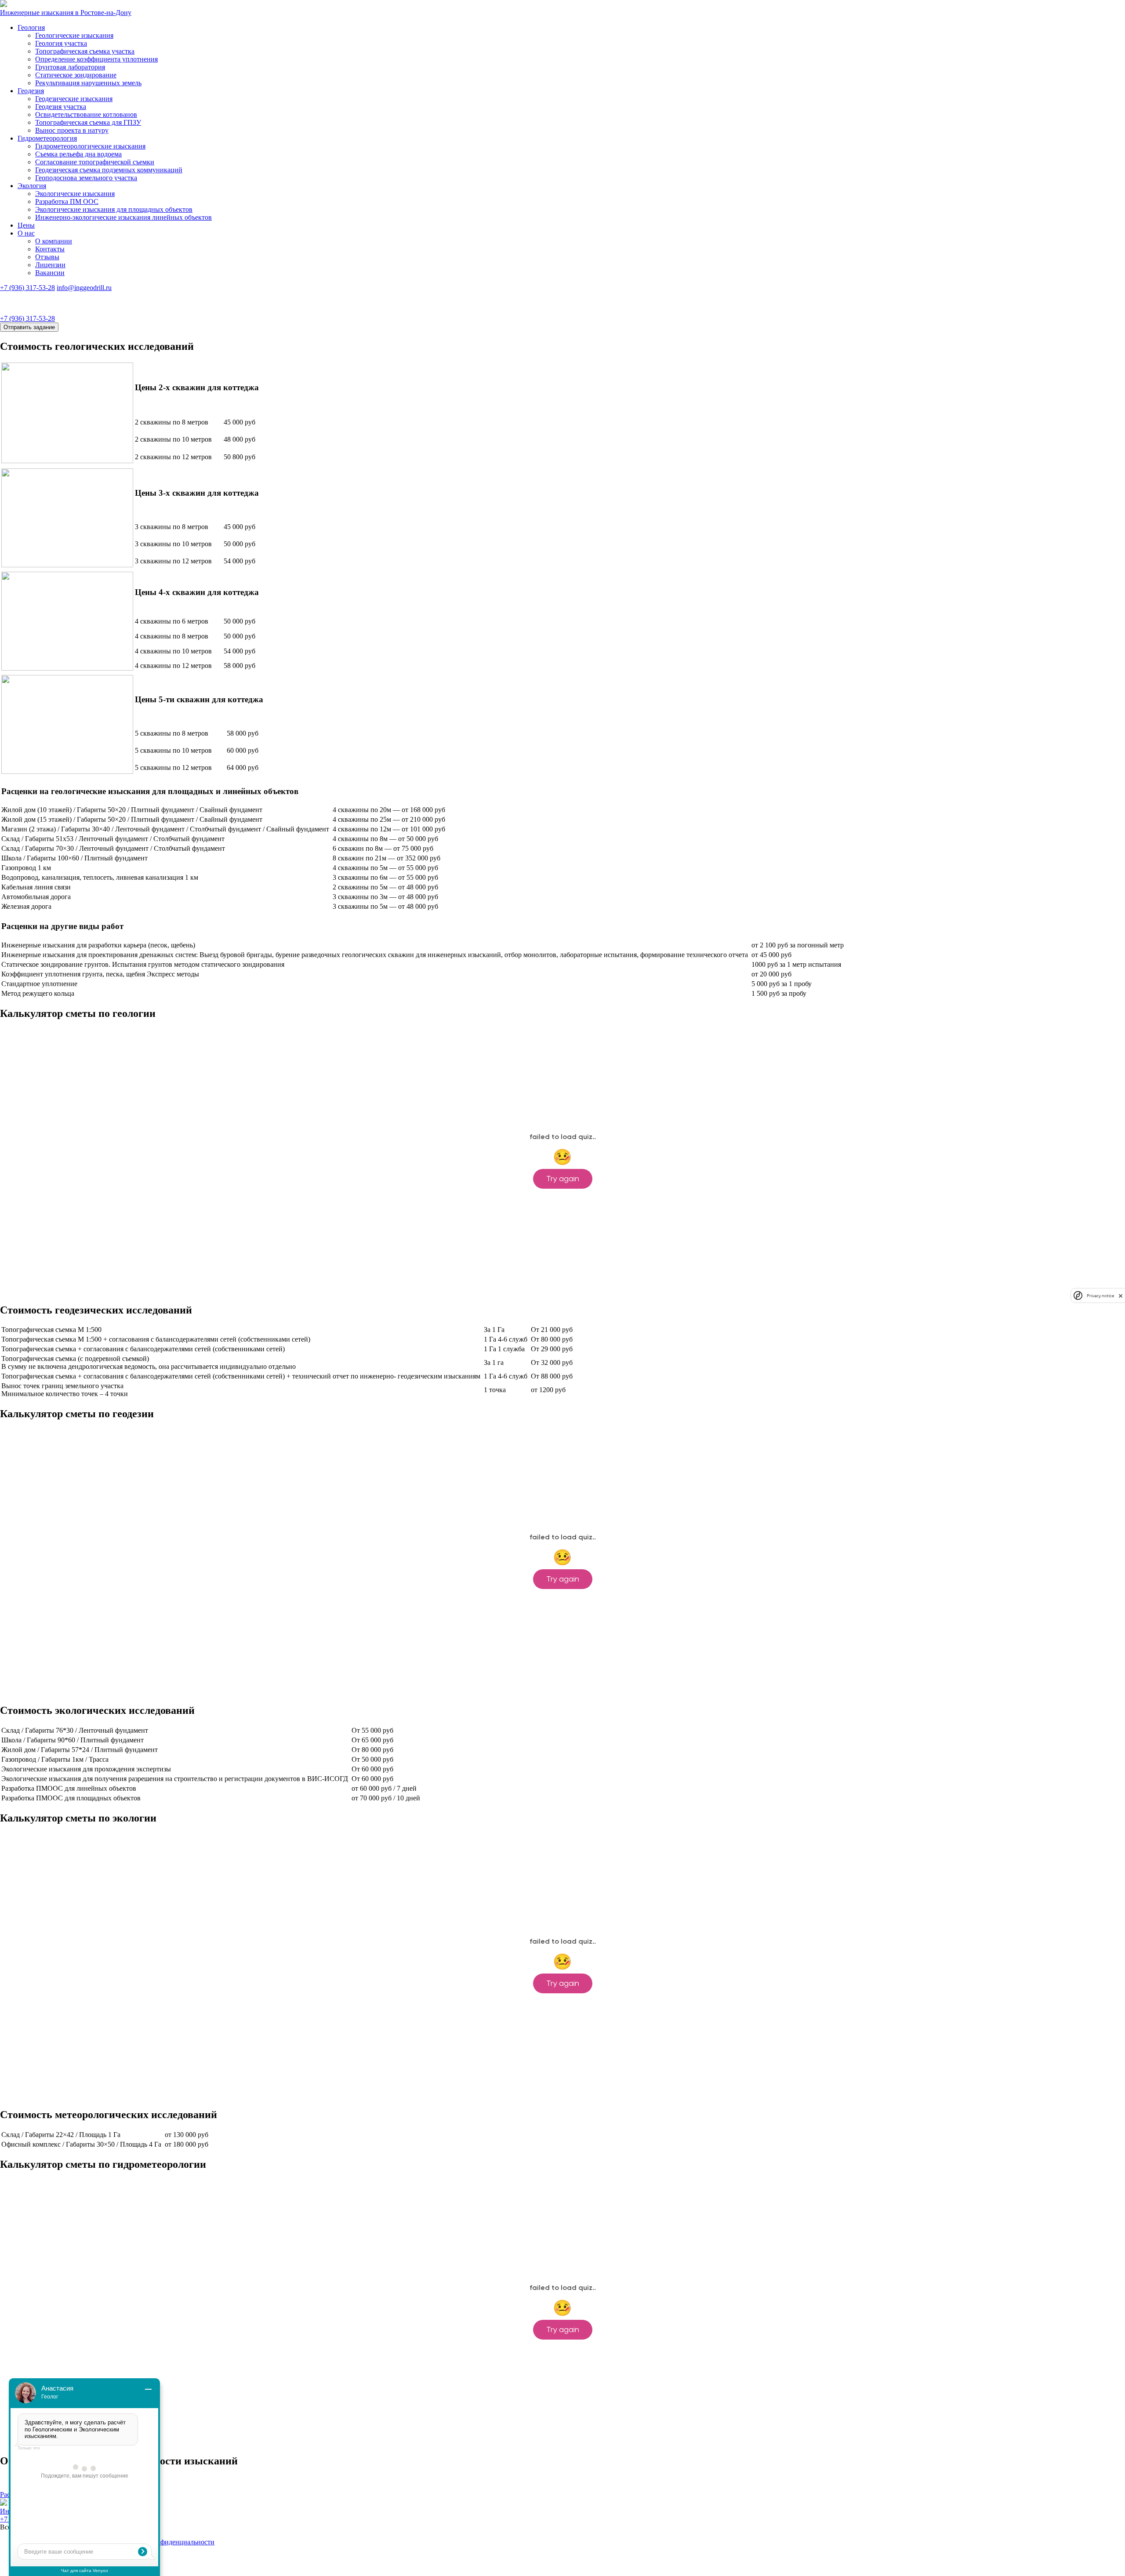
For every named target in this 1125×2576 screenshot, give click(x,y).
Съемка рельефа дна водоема (78, 154)
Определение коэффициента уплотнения (96, 59)
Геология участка (61, 43)
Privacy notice (1100, 1296)
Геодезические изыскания (74, 99)
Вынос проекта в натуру (72, 130)
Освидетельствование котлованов (86, 114)
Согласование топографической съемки (95, 162)
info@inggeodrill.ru (84, 288)
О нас (26, 233)
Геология (31, 27)
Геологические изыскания (74, 35)
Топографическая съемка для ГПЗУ (88, 122)
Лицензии (50, 265)
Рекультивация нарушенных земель (88, 83)
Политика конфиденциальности (166, 2542)
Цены (26, 225)
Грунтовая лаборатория (70, 67)
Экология (32, 186)
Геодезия (31, 91)
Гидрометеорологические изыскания (90, 146)
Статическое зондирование (76, 75)
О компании (54, 241)
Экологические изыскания (75, 194)
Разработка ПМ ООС (67, 201)
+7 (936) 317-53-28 (27, 288)
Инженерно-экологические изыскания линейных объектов (123, 217)
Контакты (50, 249)
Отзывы (47, 257)
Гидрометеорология (47, 138)
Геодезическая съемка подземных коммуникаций (109, 170)
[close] (1121, 1296)
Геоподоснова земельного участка (86, 178)
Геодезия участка (61, 107)
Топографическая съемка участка (85, 51)
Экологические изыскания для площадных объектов (114, 209)
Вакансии (50, 273)
